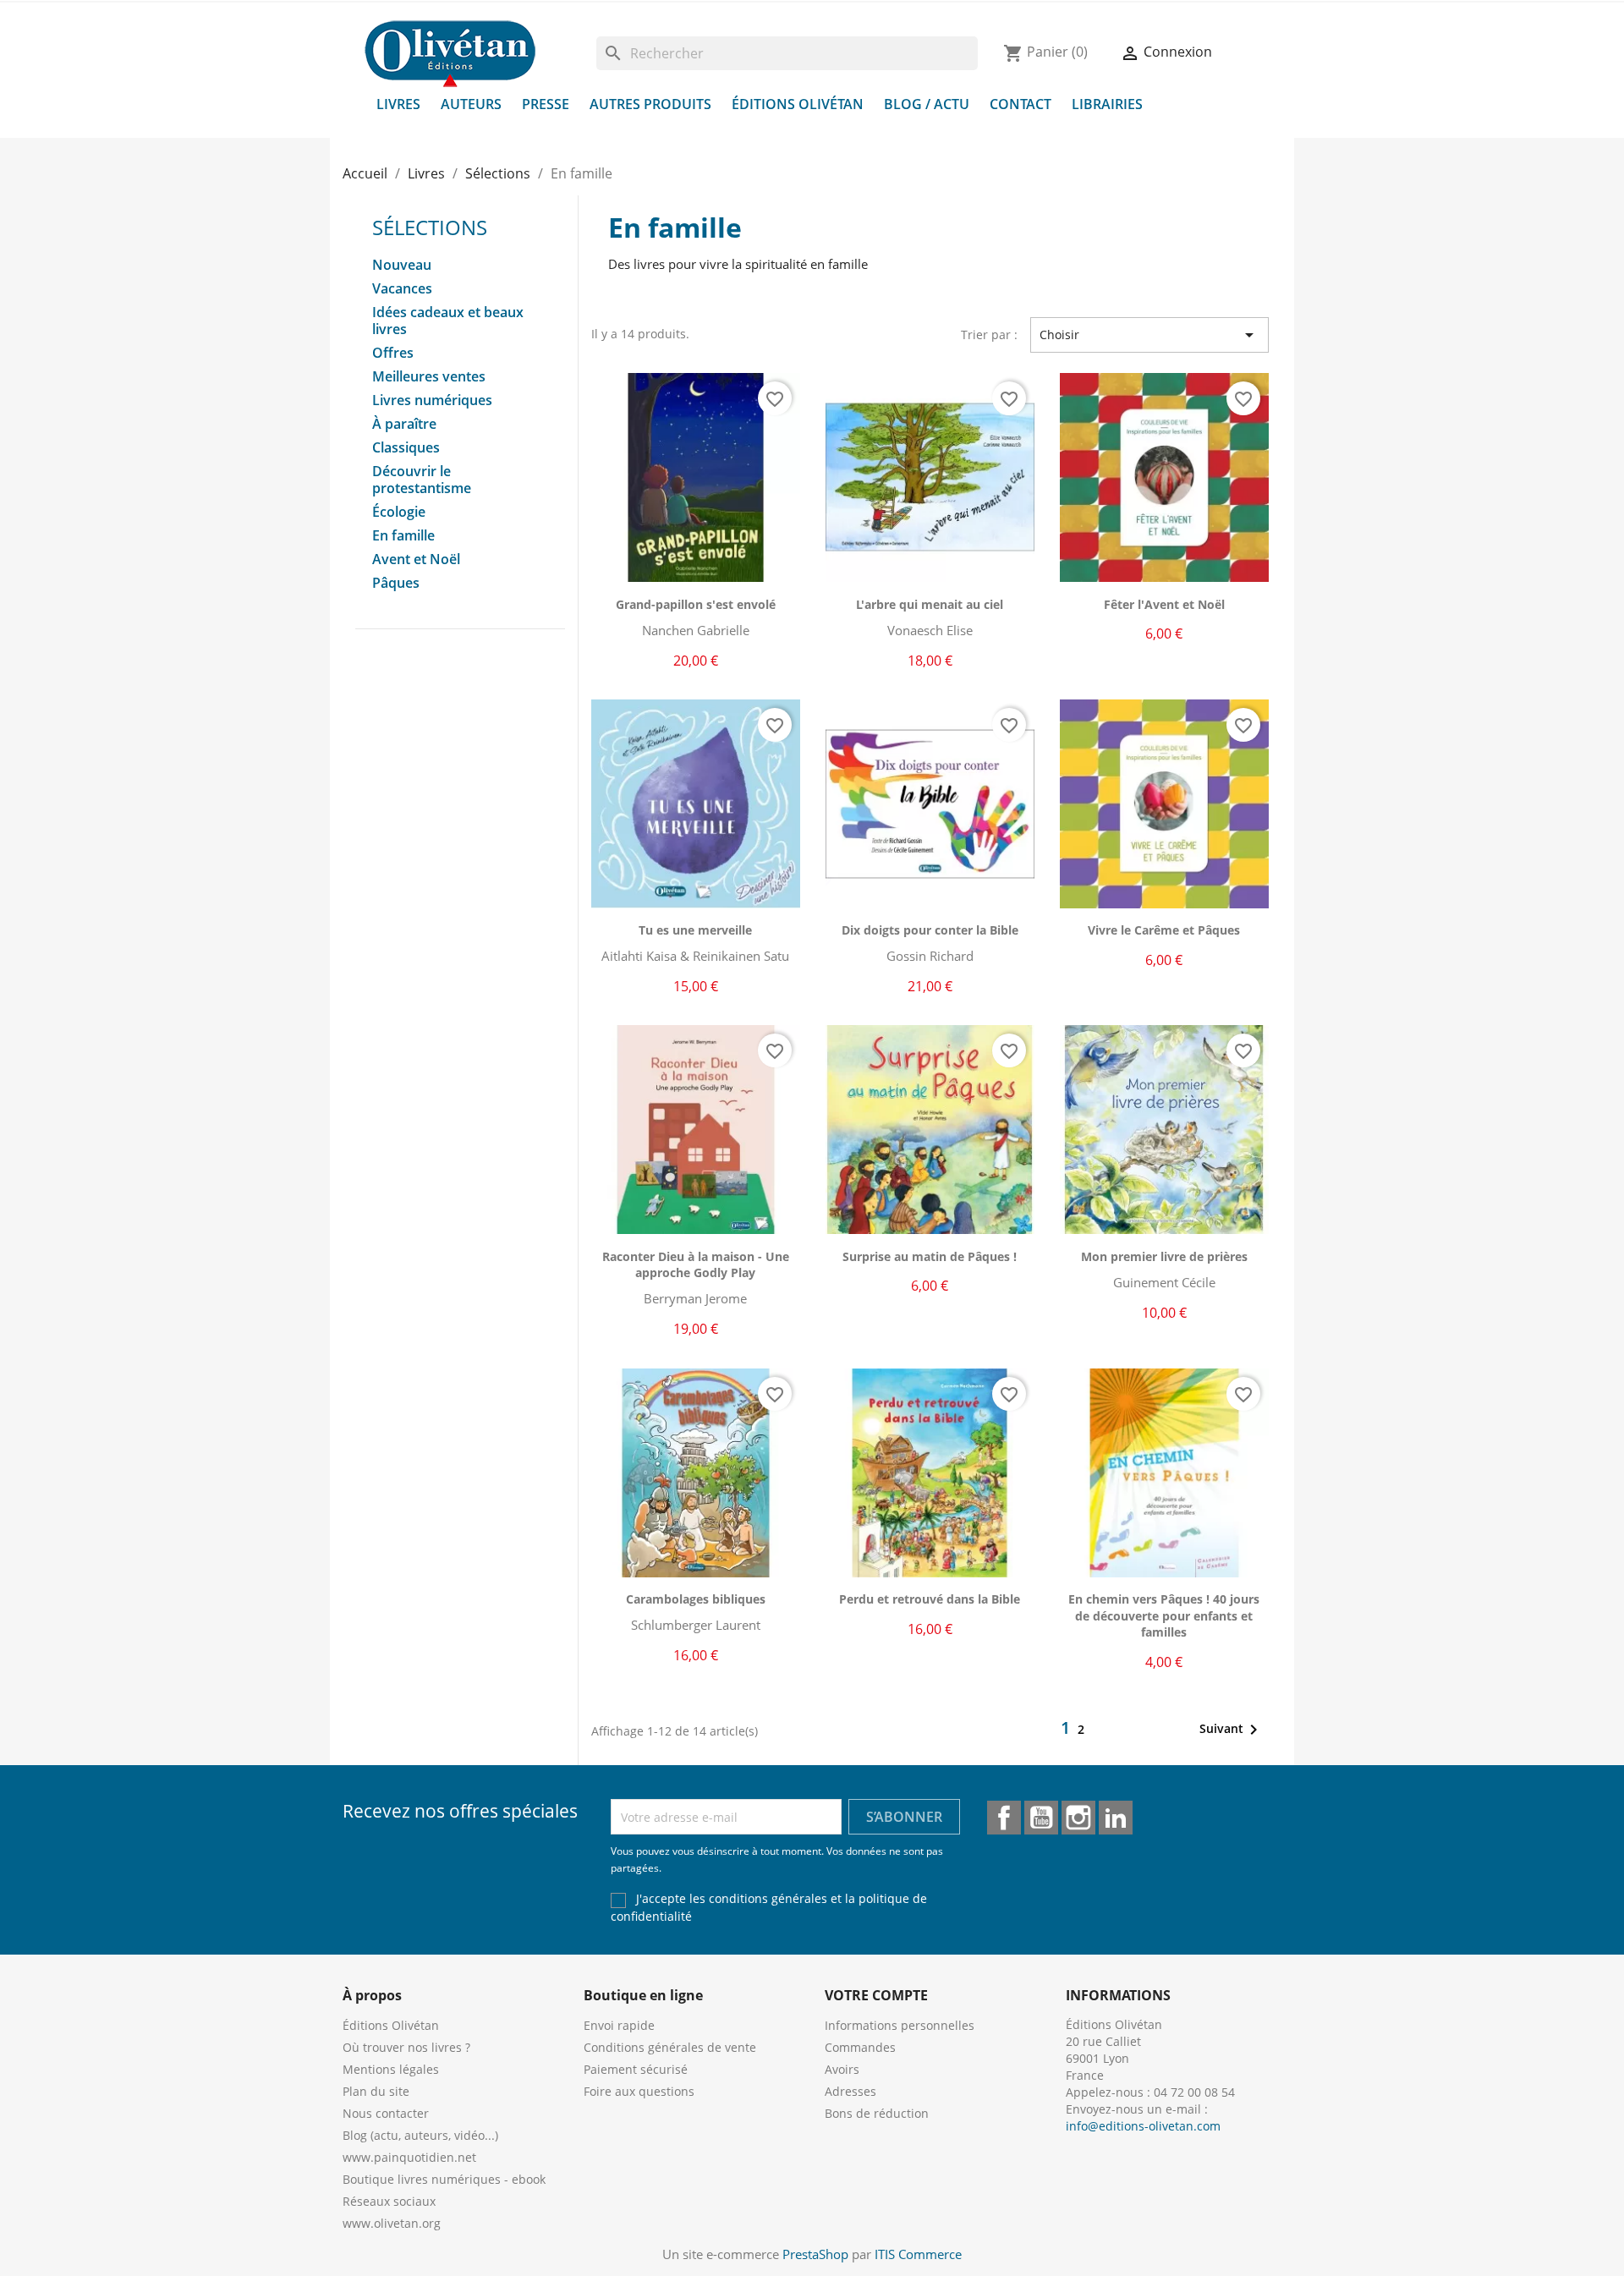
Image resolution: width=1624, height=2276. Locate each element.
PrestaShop (815, 2254)
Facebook (1004, 1818)
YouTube (1041, 1818)
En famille (403, 536)
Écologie (399, 512)
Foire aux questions (639, 2091)
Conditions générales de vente (670, 2047)
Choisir (1149, 335)
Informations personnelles (900, 2025)
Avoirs (842, 2069)
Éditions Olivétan (798, 104)
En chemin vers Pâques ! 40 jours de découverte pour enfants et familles (1164, 1616)
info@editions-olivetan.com (1143, 2126)
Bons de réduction (877, 2113)
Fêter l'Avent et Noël (1164, 604)
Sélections (430, 227)
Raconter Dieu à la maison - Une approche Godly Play (696, 1265)
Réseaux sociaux (389, 2201)
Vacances (402, 289)
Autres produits (650, 104)
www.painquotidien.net (409, 2157)
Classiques (406, 448)
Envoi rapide (619, 2025)
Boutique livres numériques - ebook (444, 2179)
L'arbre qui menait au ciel (930, 604)
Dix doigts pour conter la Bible (930, 930)
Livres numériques (432, 400)
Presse (546, 104)
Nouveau (402, 265)
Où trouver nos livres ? (406, 2047)
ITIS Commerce (918, 2254)
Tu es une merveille (695, 930)
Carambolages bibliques (696, 1599)
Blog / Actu (927, 104)
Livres (398, 104)
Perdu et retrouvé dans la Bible (930, 1599)
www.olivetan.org (392, 2223)
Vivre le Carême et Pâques (1164, 930)
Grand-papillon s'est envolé (696, 604)
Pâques (396, 583)
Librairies (1107, 104)
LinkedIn (1116, 1818)
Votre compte (876, 1995)
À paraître (404, 424)
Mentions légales (391, 2069)
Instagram (1078, 1818)
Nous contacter (386, 2113)
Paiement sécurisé (636, 2069)
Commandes (860, 2047)
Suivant (1232, 1730)
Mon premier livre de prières (1164, 1256)
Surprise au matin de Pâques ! (930, 1256)
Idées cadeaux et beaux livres (448, 321)
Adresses (850, 2091)
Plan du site (376, 2091)
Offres (393, 353)
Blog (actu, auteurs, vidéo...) (420, 2135)
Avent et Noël (416, 559)
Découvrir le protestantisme (422, 480)
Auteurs (471, 104)
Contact (1020, 104)
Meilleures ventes (429, 377)
